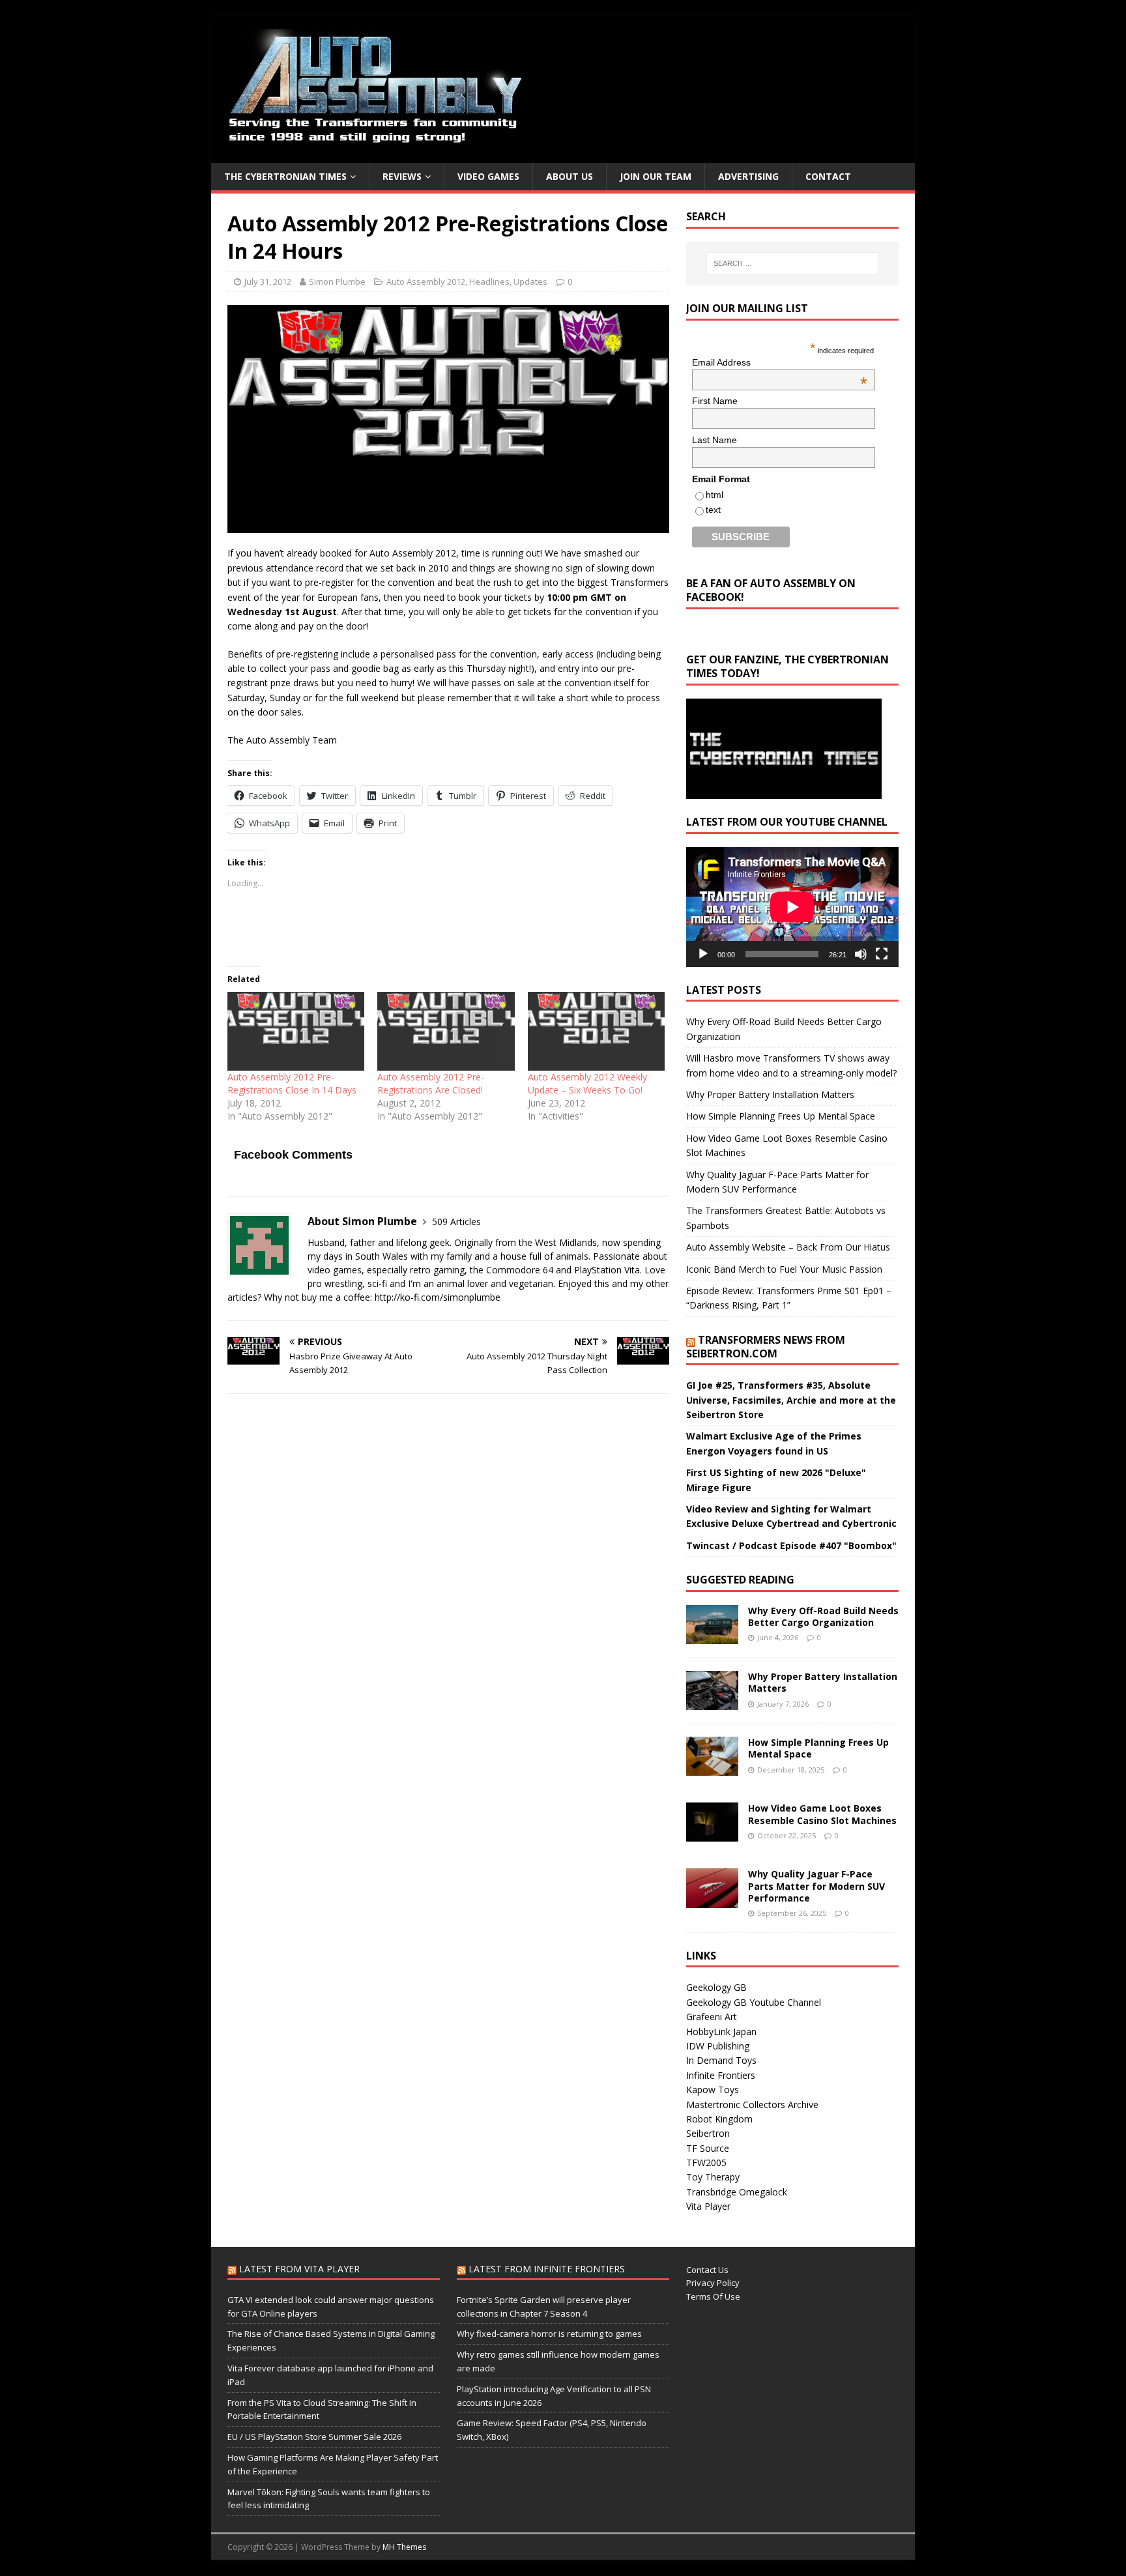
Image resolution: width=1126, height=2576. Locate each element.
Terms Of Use (713, 2296)
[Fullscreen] (882, 954)
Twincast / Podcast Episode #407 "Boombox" (791, 1545)
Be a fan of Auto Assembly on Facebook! (771, 590)
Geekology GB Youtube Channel (754, 2002)
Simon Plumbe (337, 282)
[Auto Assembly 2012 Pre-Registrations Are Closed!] (446, 1031)
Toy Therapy (713, 2177)
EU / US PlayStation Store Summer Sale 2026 (314, 2437)
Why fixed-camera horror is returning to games (549, 2334)
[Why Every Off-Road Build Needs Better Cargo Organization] (712, 1637)
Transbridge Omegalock (737, 2192)
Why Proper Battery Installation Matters (770, 1094)
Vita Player (708, 2206)
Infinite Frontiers (721, 2075)
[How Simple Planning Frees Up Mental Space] (712, 1768)
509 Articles (456, 1222)
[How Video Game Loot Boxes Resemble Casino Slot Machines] (712, 1834)
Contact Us (707, 2270)
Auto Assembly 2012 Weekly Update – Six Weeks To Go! (587, 1083)
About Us (570, 176)
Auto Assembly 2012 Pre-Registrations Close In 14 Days (292, 1083)
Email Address (780, 362)
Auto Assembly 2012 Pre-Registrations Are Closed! (431, 1083)
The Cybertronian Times (285, 176)
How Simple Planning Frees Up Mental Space (781, 1116)
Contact (828, 176)
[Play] (703, 954)
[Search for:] (792, 263)
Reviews (402, 176)
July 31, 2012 (268, 282)
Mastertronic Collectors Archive (752, 2105)
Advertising (748, 176)
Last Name (715, 440)
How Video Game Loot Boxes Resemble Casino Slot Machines (822, 1814)
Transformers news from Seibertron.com (766, 1347)
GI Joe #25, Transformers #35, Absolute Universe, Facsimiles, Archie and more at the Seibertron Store (791, 1400)
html (715, 495)
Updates (530, 282)
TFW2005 (706, 2163)
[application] (792, 907)
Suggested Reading (740, 1580)
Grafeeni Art (712, 2017)
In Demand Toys (721, 2060)
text (713, 510)
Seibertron (708, 2133)
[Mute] (861, 954)
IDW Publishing (718, 2046)
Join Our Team (656, 176)
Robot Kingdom (719, 2119)
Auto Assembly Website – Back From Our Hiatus (788, 1247)
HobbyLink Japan (721, 2032)
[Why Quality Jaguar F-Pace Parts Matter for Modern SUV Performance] (712, 1900)
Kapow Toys (713, 2090)
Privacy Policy (713, 2283)
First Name (715, 401)
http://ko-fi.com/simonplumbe (438, 1297)
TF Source (708, 2148)
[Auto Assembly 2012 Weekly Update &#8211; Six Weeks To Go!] (596, 1031)
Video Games (488, 176)
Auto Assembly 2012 (426, 282)
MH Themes (404, 2547)
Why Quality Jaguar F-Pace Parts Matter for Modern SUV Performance (816, 1886)
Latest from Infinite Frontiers (547, 2269)
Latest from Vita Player (299, 2269)
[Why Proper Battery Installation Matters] (712, 1702)
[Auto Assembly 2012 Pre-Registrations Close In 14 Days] (296, 1031)
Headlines (489, 282)
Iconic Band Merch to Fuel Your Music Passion (784, 1269)
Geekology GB (716, 1987)
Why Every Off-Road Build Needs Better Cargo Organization (823, 1616)
